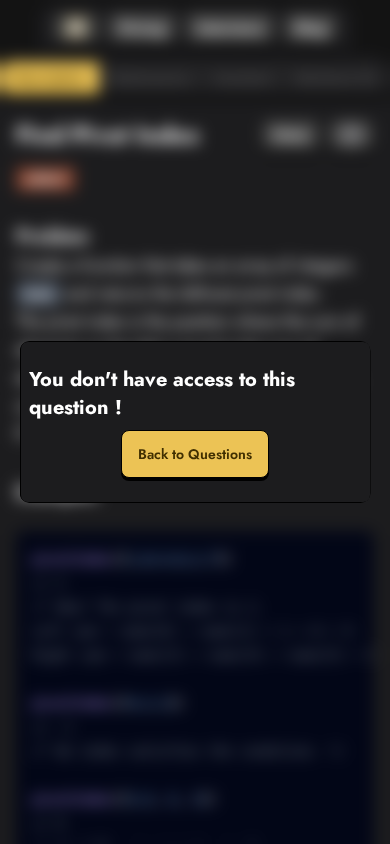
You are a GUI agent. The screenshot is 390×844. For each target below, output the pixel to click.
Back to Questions (195, 454)
